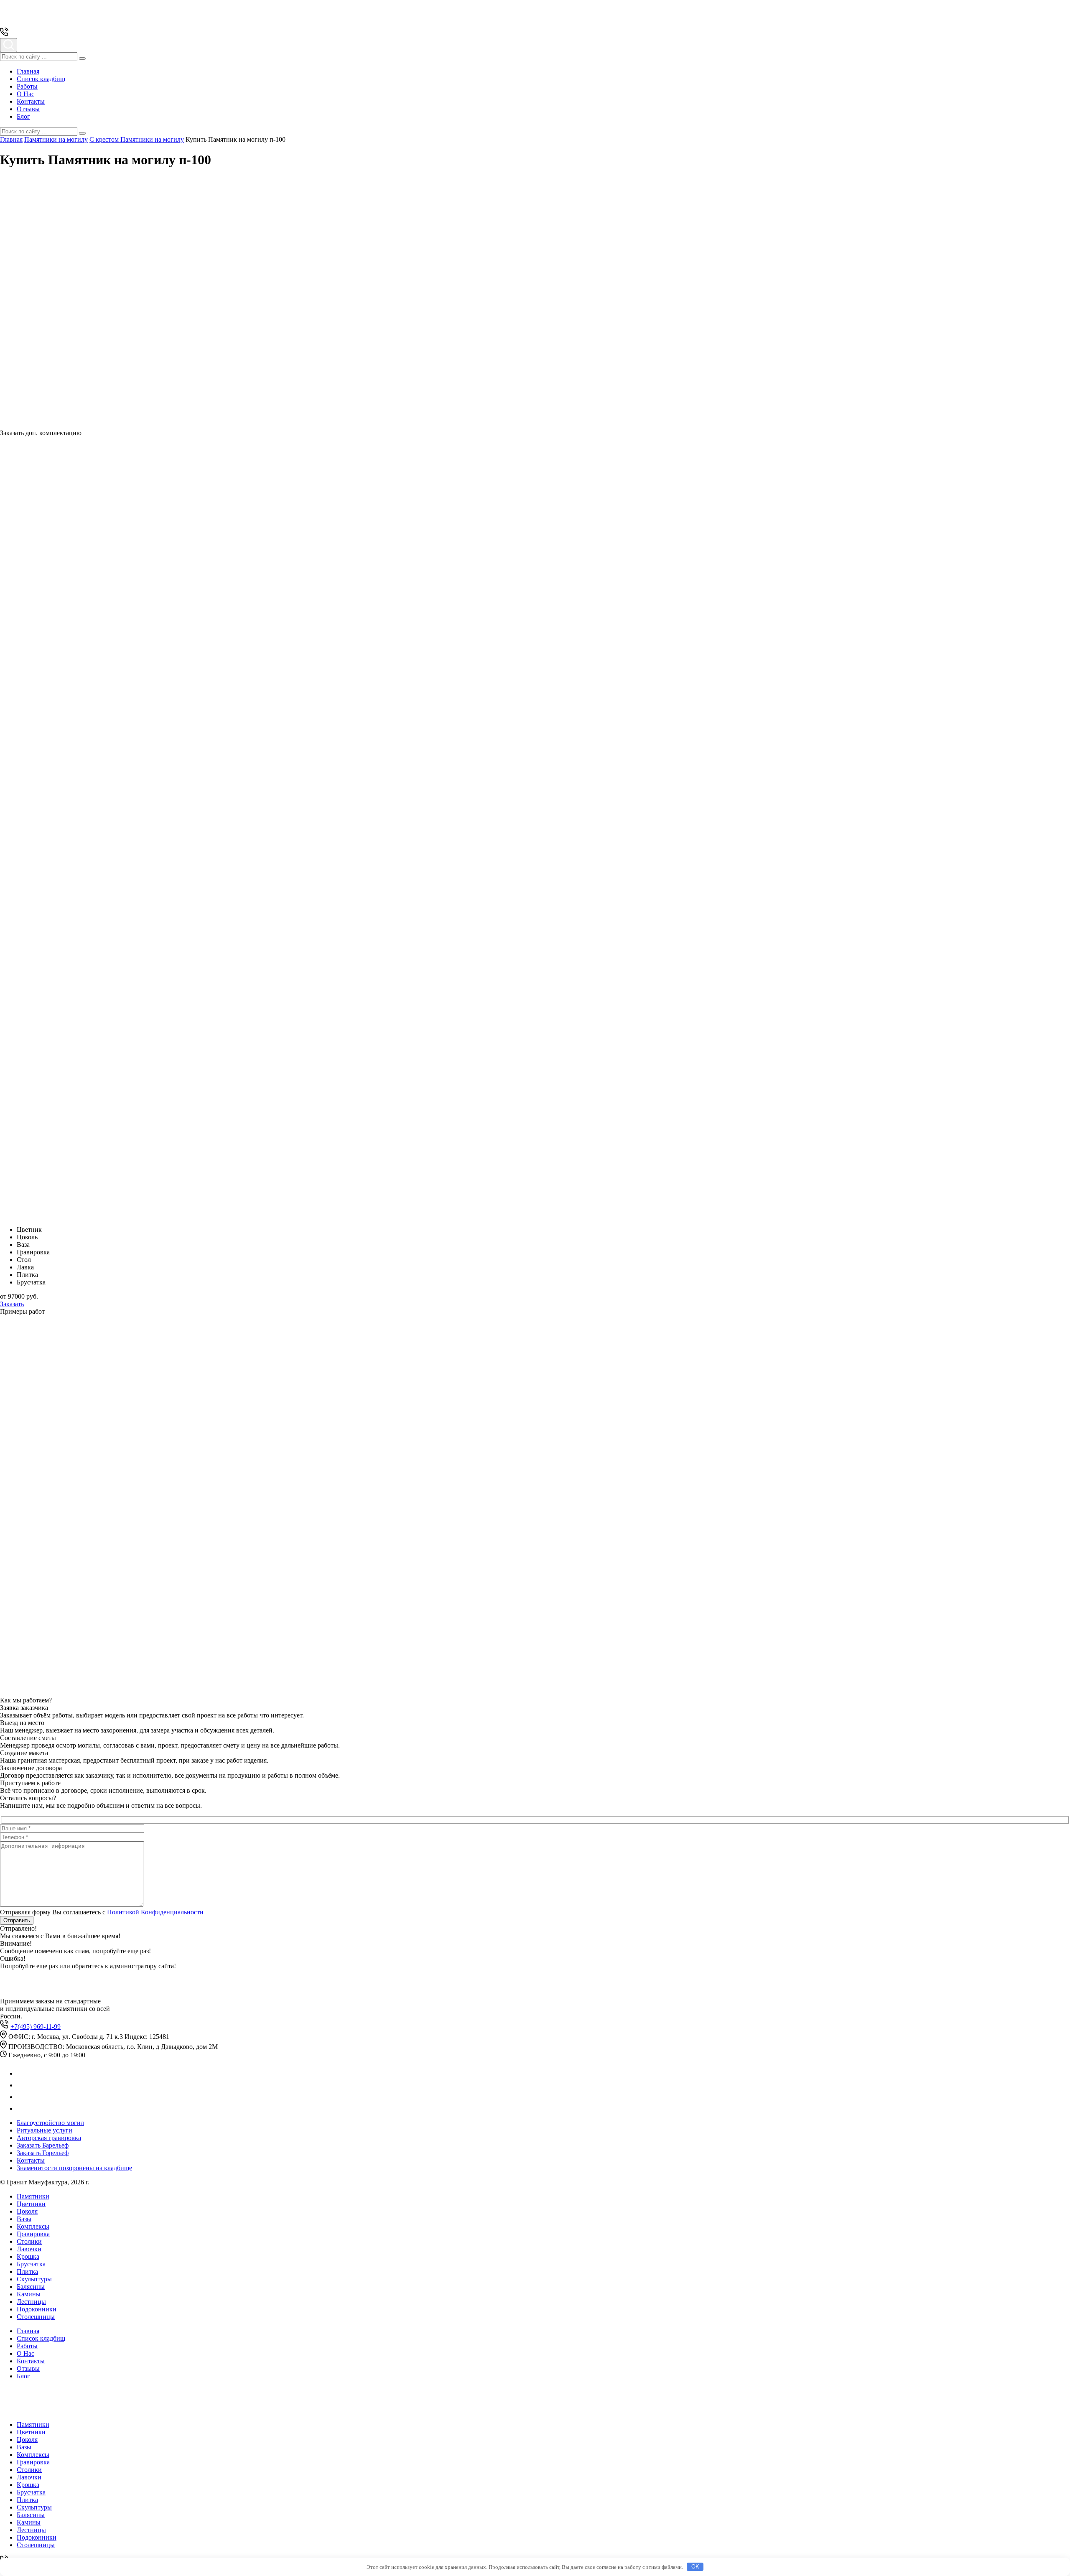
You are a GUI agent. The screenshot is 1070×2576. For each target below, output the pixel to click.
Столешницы (36, 2317)
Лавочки (29, 2249)
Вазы (24, 2219)
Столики (29, 2241)
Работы (27, 86)
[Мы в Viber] (22, 2097)
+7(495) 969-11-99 (36, 2027)
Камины (29, 2294)
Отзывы (28, 109)
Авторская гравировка (49, 2138)
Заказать (12, 1304)
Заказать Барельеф (43, 2145)
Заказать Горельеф (43, 2153)
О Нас (25, 94)
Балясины (31, 2287)
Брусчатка (31, 2264)
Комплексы (33, 2226)
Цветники (31, 2204)
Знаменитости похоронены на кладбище (74, 2168)
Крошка (28, 2256)
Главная (28, 71)
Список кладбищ (41, 79)
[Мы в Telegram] (22, 2085)
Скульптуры (34, 2279)
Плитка (27, 2272)
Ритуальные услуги (45, 2130)
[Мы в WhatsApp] (22, 2073)
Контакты (31, 101)
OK (695, 2567)
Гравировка (33, 2234)
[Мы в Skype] (21, 2108)
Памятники (33, 2196)
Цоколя (27, 2211)
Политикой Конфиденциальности (155, 1912)
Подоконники (37, 2309)
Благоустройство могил (50, 2123)
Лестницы (31, 2302)
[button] (82, 59)
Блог (23, 116)
